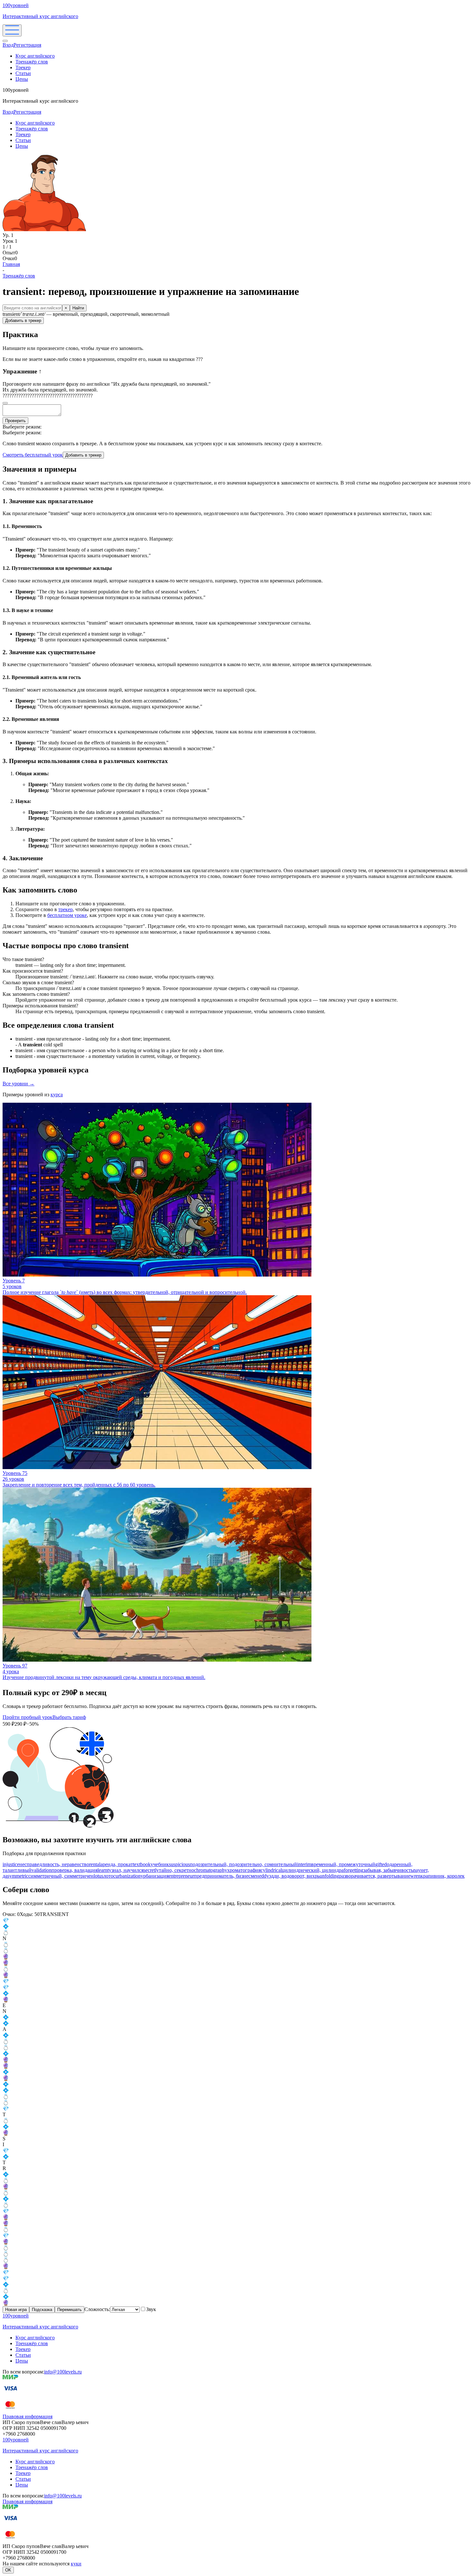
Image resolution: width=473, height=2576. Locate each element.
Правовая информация (28, 2416)
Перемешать (70, 2310)
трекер (65, 909)
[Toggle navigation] (12, 30)
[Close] (5, 41)
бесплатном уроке (67, 915)
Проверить (15, 421)
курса (57, 1095)
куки (76, 2564)
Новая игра (16, 2310)
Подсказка (42, 2310)
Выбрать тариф (69, 1717)
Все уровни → (19, 1084)
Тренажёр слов (32, 62)
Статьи (23, 73)
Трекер (23, 67)
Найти (78, 308)
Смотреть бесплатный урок (33, 455)
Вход (8, 45)
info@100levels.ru (63, 2372)
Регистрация (27, 45)
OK (8, 2570)
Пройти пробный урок (28, 1717)
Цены (22, 79)
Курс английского (35, 56)
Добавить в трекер (23, 321)
